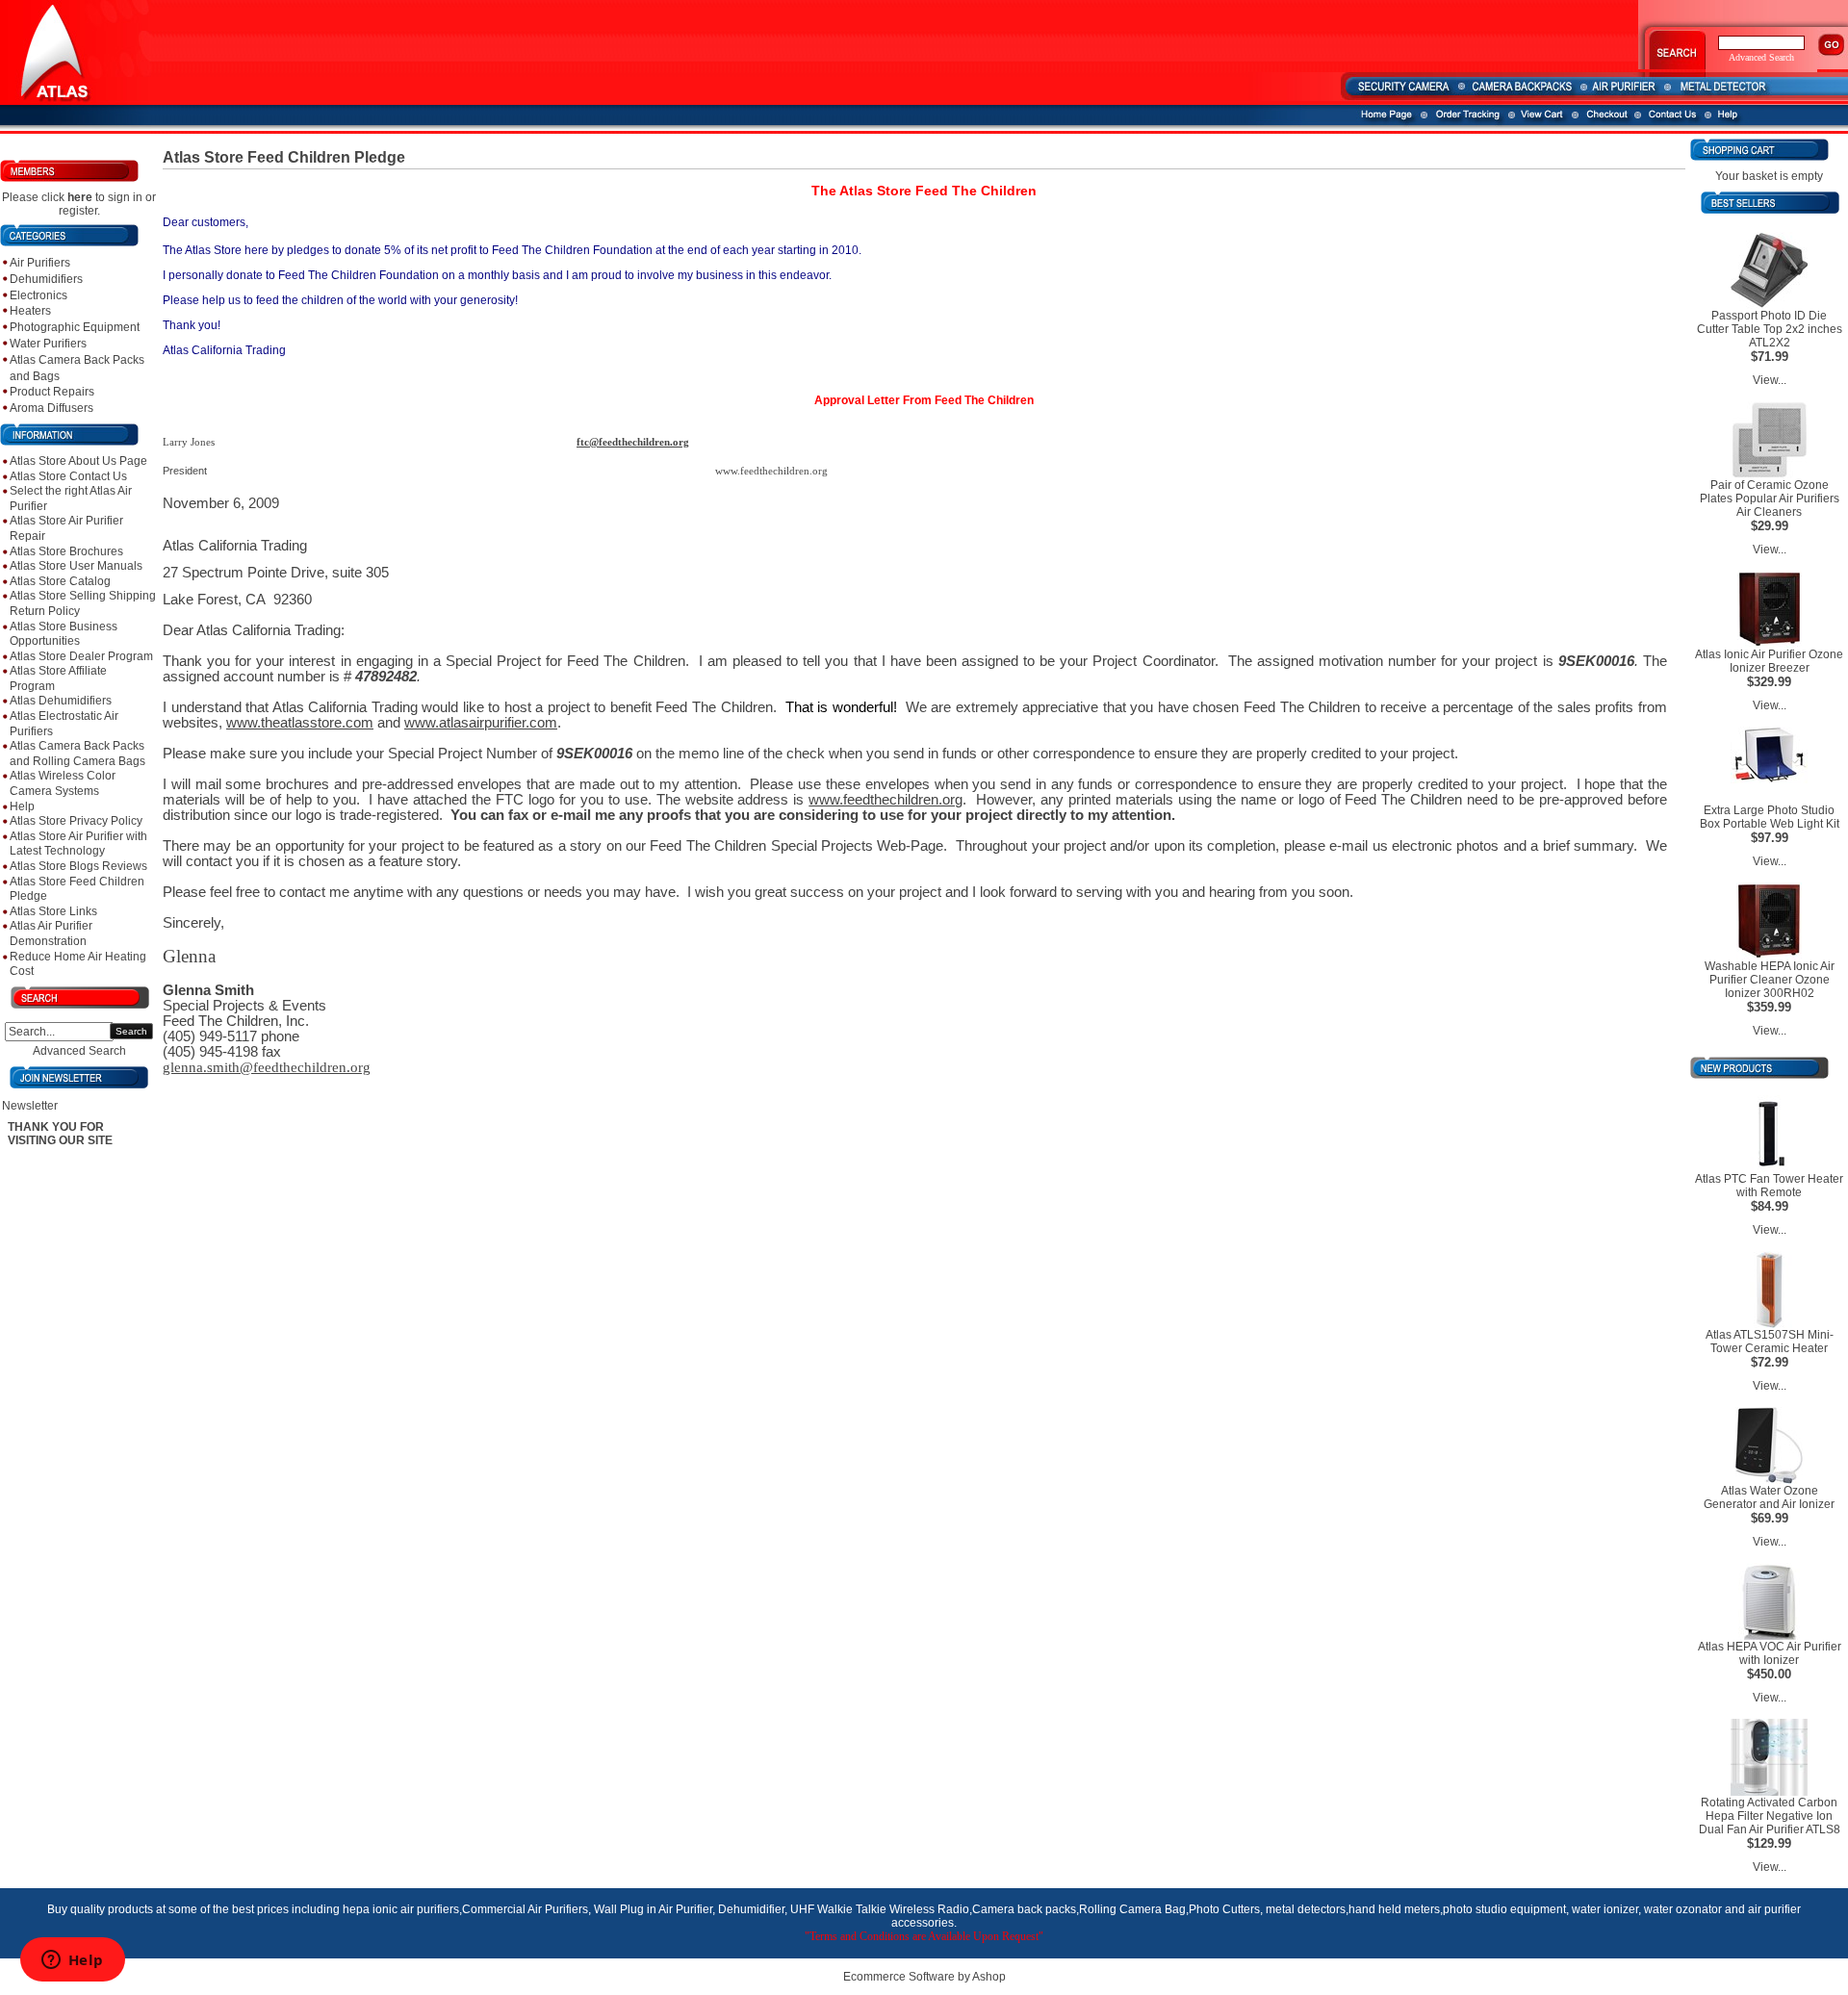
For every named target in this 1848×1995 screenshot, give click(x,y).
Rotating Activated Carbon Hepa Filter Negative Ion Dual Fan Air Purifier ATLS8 (1770, 1816)
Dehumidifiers (46, 279)
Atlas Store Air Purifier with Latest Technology (78, 844)
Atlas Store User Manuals (76, 566)
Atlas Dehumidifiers (61, 701)
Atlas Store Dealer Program (81, 656)
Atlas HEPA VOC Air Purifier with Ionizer (1770, 1653)
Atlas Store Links (53, 911)
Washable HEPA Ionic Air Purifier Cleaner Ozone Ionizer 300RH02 (1770, 980)
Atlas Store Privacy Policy (76, 821)
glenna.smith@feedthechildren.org (267, 1067)
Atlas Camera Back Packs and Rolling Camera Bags (77, 754)
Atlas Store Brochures (66, 551)
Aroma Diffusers (51, 408)
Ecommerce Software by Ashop (924, 1977)
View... (1770, 380)
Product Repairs (52, 392)
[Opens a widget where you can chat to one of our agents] (72, 1961)
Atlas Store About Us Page (78, 461)
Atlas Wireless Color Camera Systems (63, 783)
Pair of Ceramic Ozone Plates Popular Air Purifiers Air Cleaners (1770, 499)
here (80, 197)
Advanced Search (79, 1051)
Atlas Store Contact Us (68, 476)
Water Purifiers (48, 344)
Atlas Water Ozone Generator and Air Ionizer (1769, 1497)
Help (22, 806)
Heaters (30, 311)
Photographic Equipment (75, 327)
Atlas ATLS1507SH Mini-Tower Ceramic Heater (1770, 1342)
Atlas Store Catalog (60, 581)
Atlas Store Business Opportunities (64, 634)
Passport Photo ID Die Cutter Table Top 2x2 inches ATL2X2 (1770, 329)
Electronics (38, 295)
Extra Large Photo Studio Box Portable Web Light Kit (1770, 817)
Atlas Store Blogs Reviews (78, 866)
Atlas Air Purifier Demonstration (51, 934)
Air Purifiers (40, 263)
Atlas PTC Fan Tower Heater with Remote (1769, 1186)
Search (131, 1031)
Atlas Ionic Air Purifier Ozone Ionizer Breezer (1769, 661)
